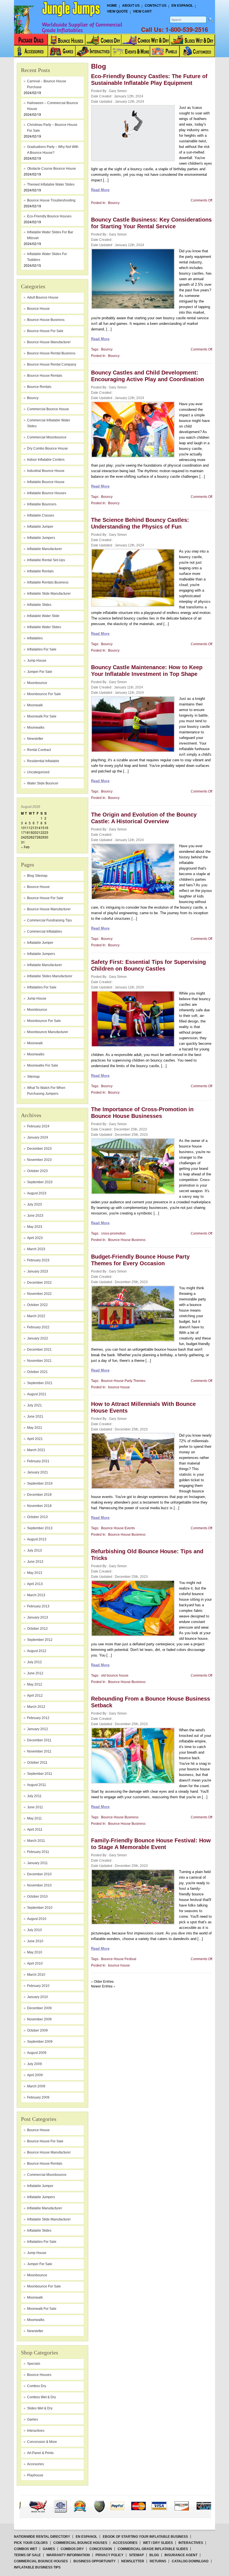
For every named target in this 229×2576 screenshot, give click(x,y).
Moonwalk (35, 1043)
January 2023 (38, 1271)
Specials (34, 2364)
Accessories (125, 2543)
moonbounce (37, 683)
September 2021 (40, 1383)
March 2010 (36, 1975)
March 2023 (36, 1249)
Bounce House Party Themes (123, 1381)
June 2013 (35, 1562)
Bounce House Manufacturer (49, 909)
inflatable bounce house (46, 482)
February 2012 (38, 1718)
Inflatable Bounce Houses (47, 493)
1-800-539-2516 (187, 29)
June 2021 (35, 1417)
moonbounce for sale (44, 694)
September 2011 (40, 1774)
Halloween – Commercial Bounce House (53, 106)
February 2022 (38, 1327)
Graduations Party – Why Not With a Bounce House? (53, 150)
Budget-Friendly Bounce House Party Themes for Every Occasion (140, 1260)
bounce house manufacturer (49, 342)
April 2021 (35, 1439)
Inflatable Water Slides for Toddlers (47, 257)
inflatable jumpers (41, 538)
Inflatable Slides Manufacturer (50, 976)
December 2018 (39, 1495)
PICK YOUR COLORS (31, 2543)
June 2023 (35, 1216)
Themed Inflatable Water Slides (51, 184)
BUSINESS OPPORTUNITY (95, 2561)
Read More (100, 190)
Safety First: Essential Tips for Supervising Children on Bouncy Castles (148, 965)
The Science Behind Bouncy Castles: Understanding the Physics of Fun (140, 523)
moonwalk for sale (42, 716)
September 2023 (40, 1182)
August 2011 (37, 1785)
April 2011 (35, 1830)
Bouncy (33, 398)
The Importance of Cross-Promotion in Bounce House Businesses (142, 1113)
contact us (156, 6)
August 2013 (37, 1539)
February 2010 (38, 1986)
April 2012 (35, 1696)
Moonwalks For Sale (43, 1065)
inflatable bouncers (42, 504)
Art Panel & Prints (40, 2453)
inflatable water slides (44, 627)
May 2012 (35, 1684)
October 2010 (37, 1896)
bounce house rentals (45, 376)
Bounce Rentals (39, 387)
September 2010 (40, 1908)
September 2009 (40, 2042)
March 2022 (36, 1316)
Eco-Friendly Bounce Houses (49, 216)
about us (131, 6)
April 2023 (35, 1238)
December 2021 (39, 1350)
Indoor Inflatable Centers (46, 460)
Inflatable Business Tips (37, 2567)
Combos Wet (26, 2549)
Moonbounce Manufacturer (48, 1032)
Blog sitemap (37, 876)
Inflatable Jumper (40, 943)
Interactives (36, 2431)
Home (112, 6)
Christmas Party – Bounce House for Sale (52, 128)
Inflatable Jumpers (41, 954)
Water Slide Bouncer (43, 783)
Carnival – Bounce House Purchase (47, 84)
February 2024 (38, 1126)
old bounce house (115, 1675)
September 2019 (40, 1483)
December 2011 (39, 1740)
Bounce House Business (46, 320)
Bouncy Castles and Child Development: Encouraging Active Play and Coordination (147, 376)
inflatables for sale (42, 649)
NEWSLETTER (133, 2561)
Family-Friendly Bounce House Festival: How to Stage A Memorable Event (151, 1844)
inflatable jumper (40, 527)
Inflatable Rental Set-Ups (46, 560)
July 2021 (34, 1405)
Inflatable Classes (41, 515)
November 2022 (39, 1294)
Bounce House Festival (119, 1959)
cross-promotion (113, 1233)
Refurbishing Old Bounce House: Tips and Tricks (147, 1555)
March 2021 (36, 1450)
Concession (101, 2549)
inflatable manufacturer (45, 549)
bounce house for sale (45, 331)
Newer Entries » (103, 1986)
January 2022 (38, 1338)
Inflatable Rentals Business (48, 582)
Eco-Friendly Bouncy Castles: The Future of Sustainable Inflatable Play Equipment (149, 80)
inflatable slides (39, 605)
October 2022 (37, 1305)
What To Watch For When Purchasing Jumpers (46, 1091)
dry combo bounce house (47, 448)
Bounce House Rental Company (52, 364)
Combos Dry (37, 2386)
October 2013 (37, 1517)
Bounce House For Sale (45, 898)
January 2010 (38, 1997)
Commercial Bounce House (48, 409)
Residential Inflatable (43, 761)
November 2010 (39, 1885)
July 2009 (34, 2064)
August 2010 (37, 1919)
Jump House (37, 661)
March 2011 (36, 1841)
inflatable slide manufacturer (49, 594)
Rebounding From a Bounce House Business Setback (151, 1702)
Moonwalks (36, 1054)
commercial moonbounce (47, 437)
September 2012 (40, 1640)
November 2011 (39, 1751)
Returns (158, 2561)
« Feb (25, 847)
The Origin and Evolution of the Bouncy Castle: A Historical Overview (144, 818)
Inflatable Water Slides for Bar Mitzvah (50, 235)
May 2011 (34, 1818)
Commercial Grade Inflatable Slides (153, 2549)
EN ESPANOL (86, 2537)
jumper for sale (40, 672)
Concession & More (42, 2442)
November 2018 (39, 1506)
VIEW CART (142, 11)
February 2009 (38, 2097)
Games (33, 2419)
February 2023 (38, 1260)
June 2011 (35, 1807)
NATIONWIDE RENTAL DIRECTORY (42, 2537)
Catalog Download (190, 2561)
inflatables (35, 638)
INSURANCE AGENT (181, 2555)
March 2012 (36, 1707)
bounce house (38, 309)
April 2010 (35, 1963)
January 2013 (38, 1617)
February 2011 (38, 1852)
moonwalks (36, 728)
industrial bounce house (46, 471)
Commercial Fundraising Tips (49, 920)
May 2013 (35, 1573)
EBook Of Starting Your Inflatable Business (145, 2537)
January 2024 (38, 1137)
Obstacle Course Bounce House (52, 169)
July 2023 (34, 1204)
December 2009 (39, 2008)
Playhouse (35, 2475)
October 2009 (37, 2030)
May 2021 (35, 1428)
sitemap (33, 1077)
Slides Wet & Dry (40, 2408)
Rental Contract (39, 750)
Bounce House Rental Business (51, 353)
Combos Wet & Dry (41, 2397)
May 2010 (35, 1952)
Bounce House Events (118, 1528)
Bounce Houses (39, 2375)
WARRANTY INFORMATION (68, 2555)
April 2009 (35, 2075)
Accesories (35, 2464)
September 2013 (40, 1528)
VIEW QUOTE (117, 11)
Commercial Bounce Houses (80, 2543)
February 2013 (38, 1606)
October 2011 (37, 1763)
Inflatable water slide (43, 616)
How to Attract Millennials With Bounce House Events (143, 1407)
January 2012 (38, 1729)
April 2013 (35, 1584)
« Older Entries (102, 1981)
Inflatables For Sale (42, 987)
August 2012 (37, 1651)
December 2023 (39, 1149)
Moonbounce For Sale (44, 1021)
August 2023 (37, 1193)
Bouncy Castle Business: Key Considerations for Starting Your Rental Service (151, 223)
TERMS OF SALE (27, 2555)
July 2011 (34, 1796)
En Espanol (182, 6)
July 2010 (34, 1930)
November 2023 (39, 1160)
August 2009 (37, 2053)
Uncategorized (38, 772)
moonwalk (35, 705)
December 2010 (39, 1874)
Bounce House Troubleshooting (51, 200)
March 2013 (36, 1595)
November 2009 (39, 2019)
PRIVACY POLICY (109, 2555)
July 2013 (34, 1550)
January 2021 (38, 1472)
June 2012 (35, 1673)
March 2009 (36, 2086)
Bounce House (38, 887)
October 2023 (37, 1171)
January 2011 (37, 1863)
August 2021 (37, 1394)
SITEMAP (136, 2555)
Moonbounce (37, 1010)
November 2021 (39, 1361)
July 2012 (34, 1662)
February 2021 (38, 1461)
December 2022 (39, 1283)
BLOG (154, 2555)
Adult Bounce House (43, 297)
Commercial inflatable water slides (49, 423)
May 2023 (35, 1227)
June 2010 (35, 1941)
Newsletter (35, 739)
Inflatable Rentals (40, 571)
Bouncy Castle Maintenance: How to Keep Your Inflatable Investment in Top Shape (147, 671)
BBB (36, 2501)
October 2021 (37, 1372)
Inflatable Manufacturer (45, 965)
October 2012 (37, 1629)
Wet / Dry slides (158, 2543)
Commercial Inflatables (45, 932)
